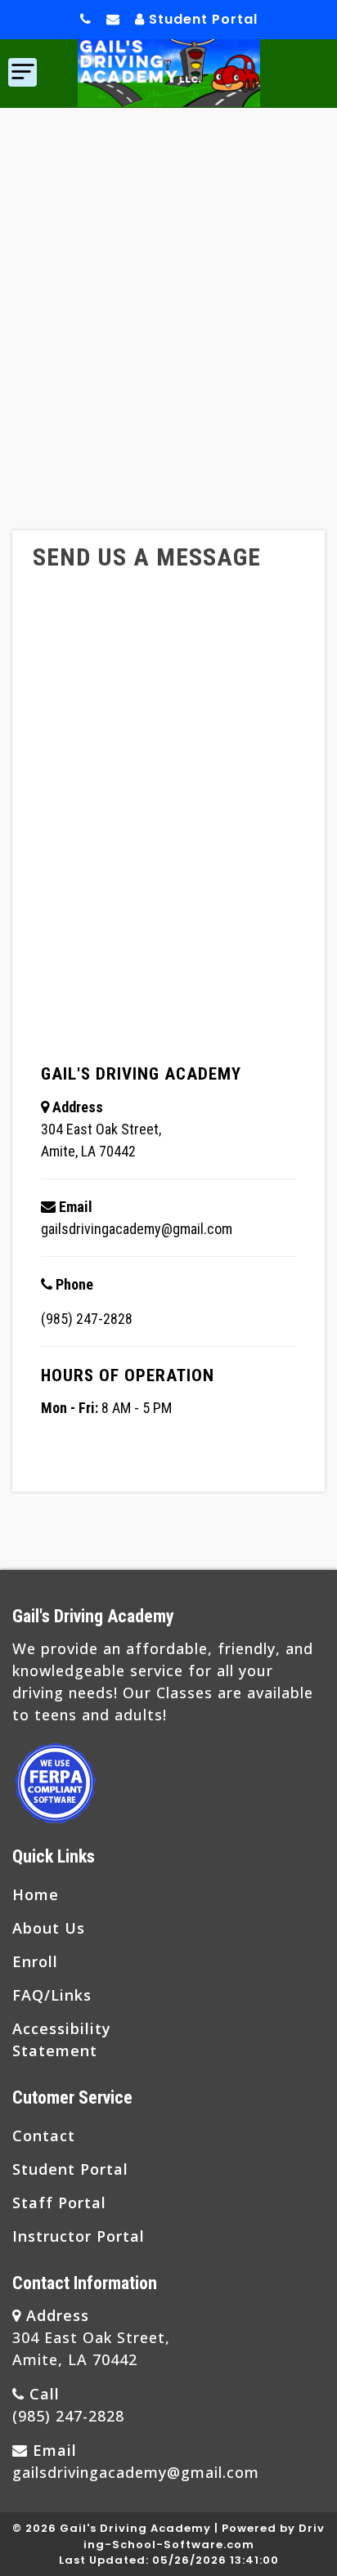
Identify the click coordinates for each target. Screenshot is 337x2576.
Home (36, 1894)
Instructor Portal (79, 2236)
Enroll (35, 1961)
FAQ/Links (52, 1995)
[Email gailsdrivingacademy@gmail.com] (113, 20)
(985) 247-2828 (87, 1318)
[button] (22, 72)
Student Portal (201, 19)
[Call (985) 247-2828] (86, 20)
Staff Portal (59, 2203)
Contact (44, 2135)
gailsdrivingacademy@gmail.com (137, 1228)
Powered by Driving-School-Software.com (204, 2536)
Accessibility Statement (62, 2039)
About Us (49, 1928)
